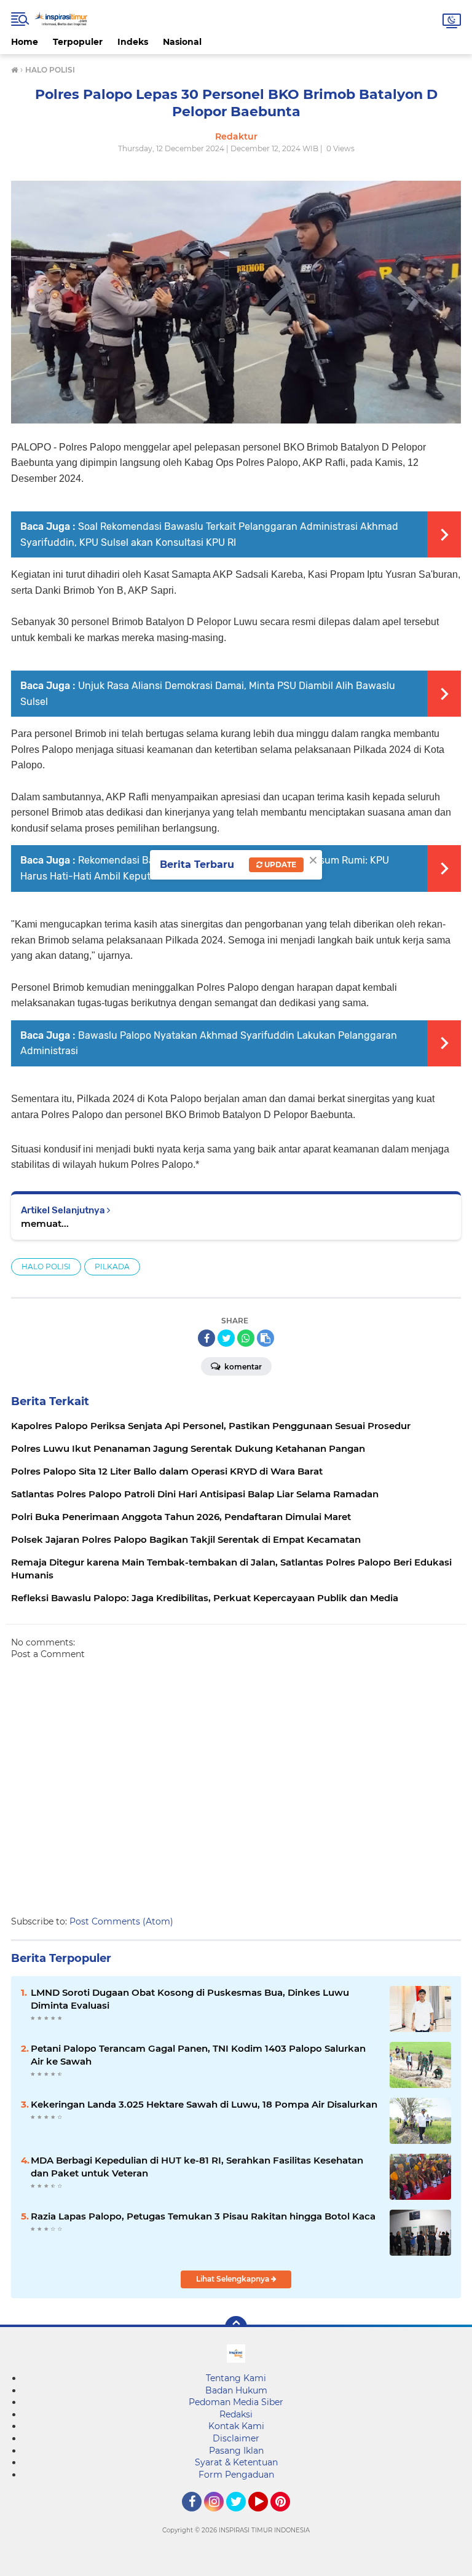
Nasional (182, 42)
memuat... (45, 1223)
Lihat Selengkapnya (234, 2279)
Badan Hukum (236, 2390)
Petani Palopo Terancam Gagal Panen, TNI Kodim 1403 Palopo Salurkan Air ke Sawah (198, 2055)
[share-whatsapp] (246, 1338)
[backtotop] (236, 2327)
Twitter (242, 2517)
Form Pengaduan (236, 2475)
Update (279, 865)
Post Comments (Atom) (121, 1921)
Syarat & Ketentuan (236, 2462)
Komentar (242, 1367)
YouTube (266, 2517)
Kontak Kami (236, 2426)
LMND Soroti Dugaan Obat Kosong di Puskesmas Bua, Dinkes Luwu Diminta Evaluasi (190, 1999)
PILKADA (112, 1266)
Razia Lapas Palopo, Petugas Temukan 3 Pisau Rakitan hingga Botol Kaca (203, 2216)
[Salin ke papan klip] (265, 1338)
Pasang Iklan (236, 2451)
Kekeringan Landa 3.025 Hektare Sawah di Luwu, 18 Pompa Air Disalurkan (204, 2104)
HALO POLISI (46, 1266)
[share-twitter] (226, 1338)
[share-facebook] (206, 1338)
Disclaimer (236, 2438)
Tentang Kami (236, 2378)
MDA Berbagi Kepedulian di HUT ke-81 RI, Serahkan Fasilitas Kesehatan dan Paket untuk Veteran (197, 2167)
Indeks (133, 42)
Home (25, 42)
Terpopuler (78, 42)
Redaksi (236, 2414)
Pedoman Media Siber (236, 2402)
